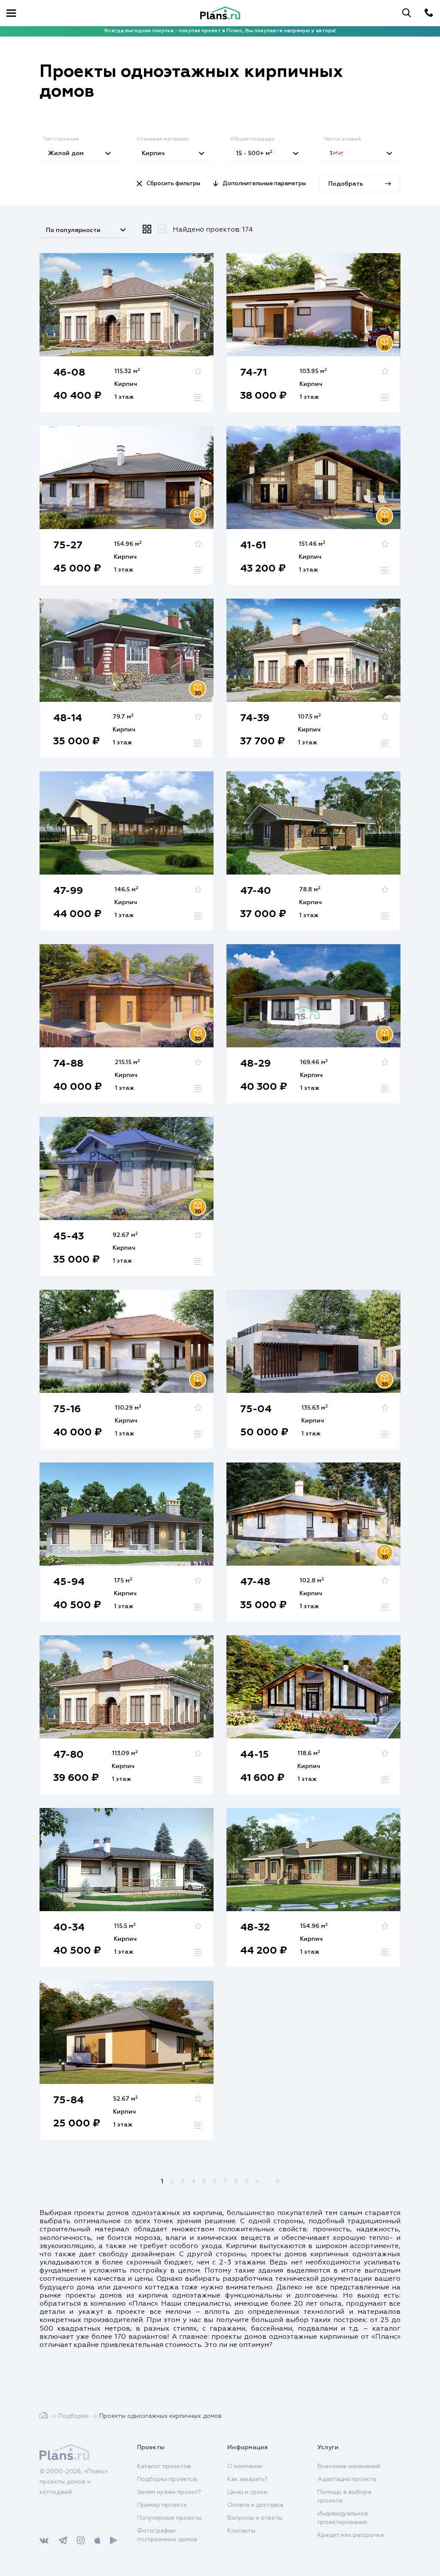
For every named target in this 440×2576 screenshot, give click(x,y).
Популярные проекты (169, 2518)
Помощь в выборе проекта (345, 2496)
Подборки (73, 2416)
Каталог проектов (164, 2466)
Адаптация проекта (347, 2479)
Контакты (241, 2531)
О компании (245, 2466)
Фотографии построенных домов (167, 2535)
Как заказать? (247, 2479)
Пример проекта (162, 2505)
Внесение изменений (349, 2466)
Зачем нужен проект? (169, 2492)
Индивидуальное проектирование (343, 2518)
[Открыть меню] (11, 13)
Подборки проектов (167, 2479)
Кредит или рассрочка (351, 2535)
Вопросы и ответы (255, 2518)
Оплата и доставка (255, 2505)
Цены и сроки (247, 2492)
